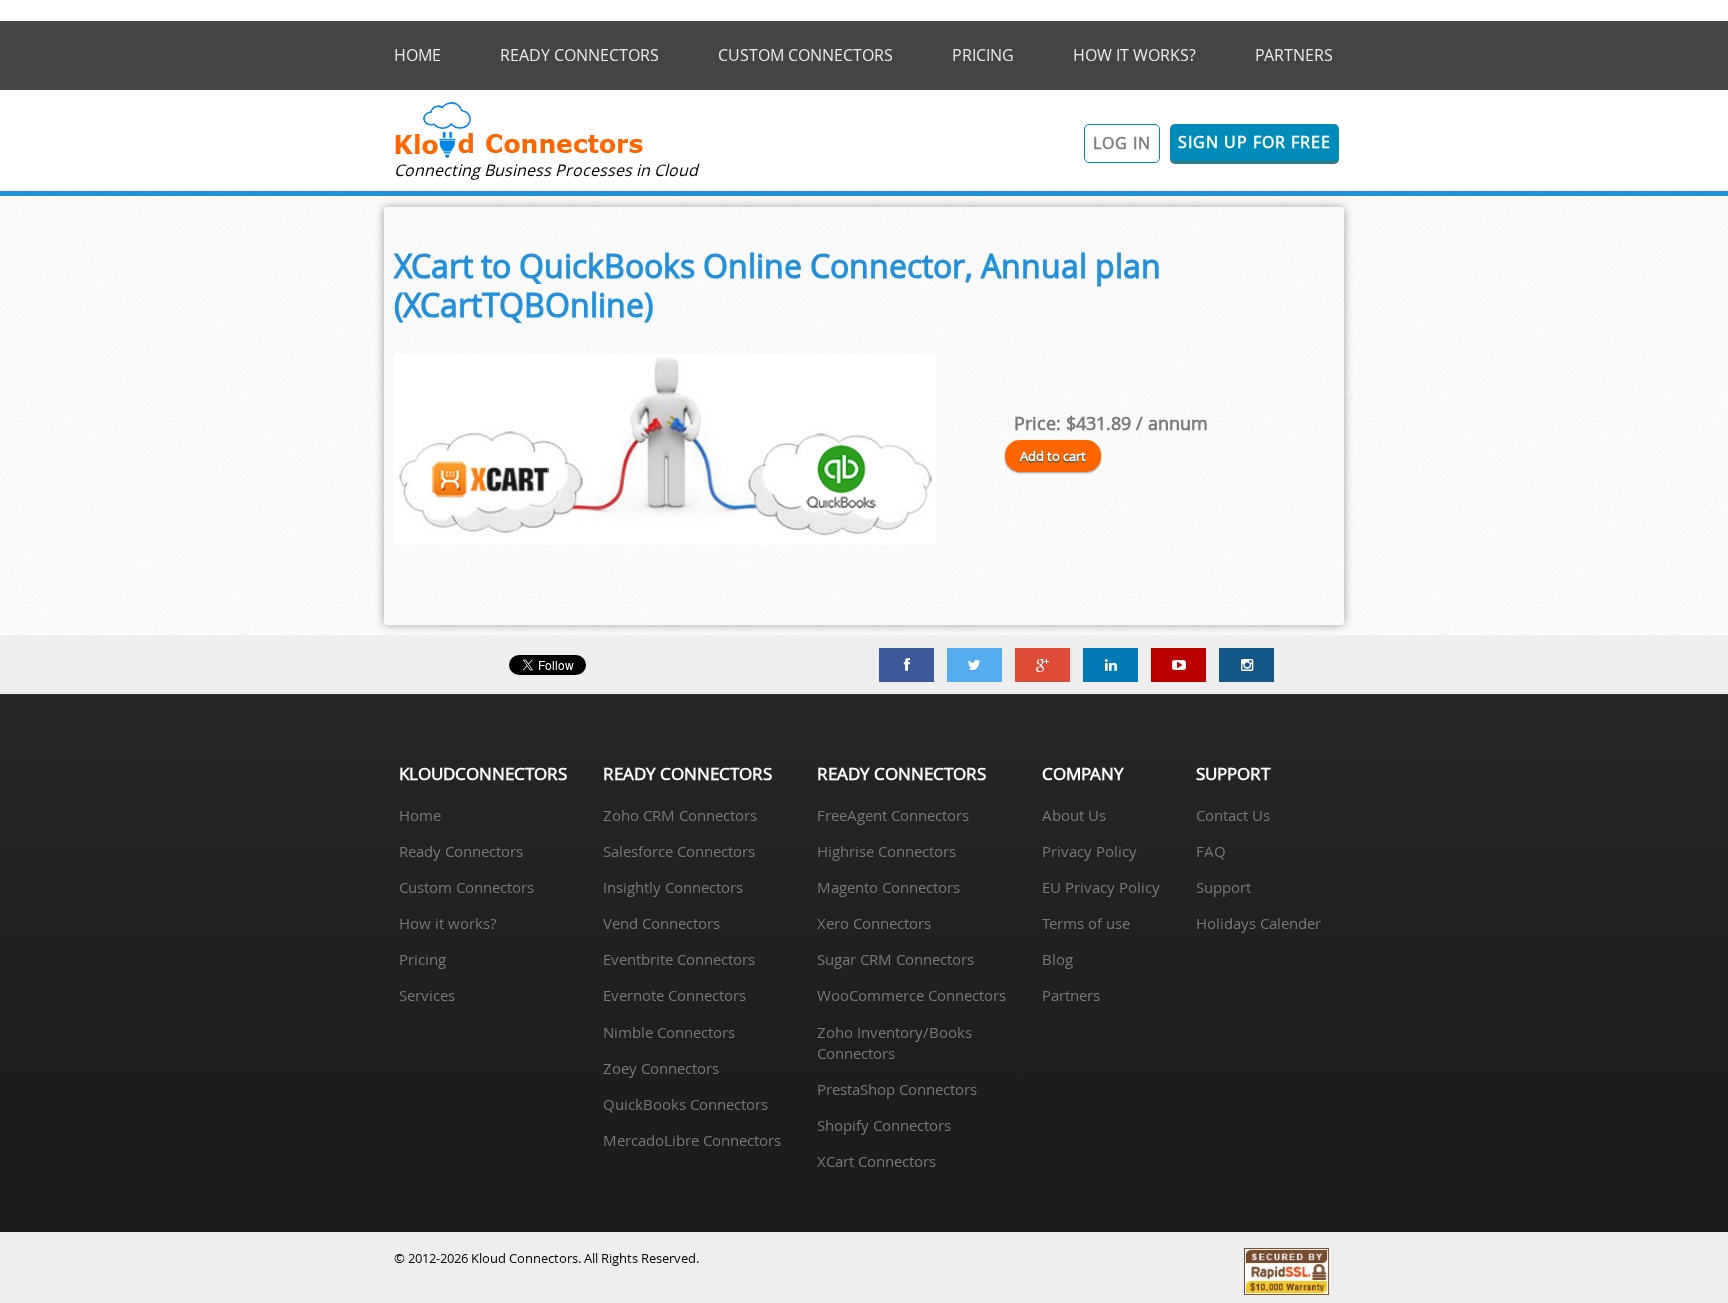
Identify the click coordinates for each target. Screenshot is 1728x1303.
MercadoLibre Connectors (692, 1140)
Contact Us (1233, 815)
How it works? (447, 923)
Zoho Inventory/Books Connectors (894, 1042)
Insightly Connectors (673, 887)
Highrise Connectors (886, 851)
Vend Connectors (661, 923)
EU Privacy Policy (1101, 887)
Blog (1057, 959)
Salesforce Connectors (679, 851)
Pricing (422, 959)
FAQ (1211, 851)
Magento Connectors (888, 887)
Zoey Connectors (661, 1068)
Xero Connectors (874, 923)
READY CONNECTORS (579, 55)
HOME (417, 55)
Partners (1071, 995)
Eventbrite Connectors (679, 959)
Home (420, 815)
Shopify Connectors (884, 1125)
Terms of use (1086, 923)
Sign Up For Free (1254, 142)
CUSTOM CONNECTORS (805, 55)
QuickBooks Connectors (685, 1104)
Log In (1122, 143)
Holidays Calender (1258, 923)
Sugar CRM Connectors (895, 959)
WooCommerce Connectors (911, 995)
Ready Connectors (461, 851)
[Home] (519, 155)
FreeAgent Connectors (893, 815)
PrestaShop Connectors (897, 1089)
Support (1223, 887)
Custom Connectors (466, 887)
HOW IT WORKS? (1134, 55)
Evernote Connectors (674, 995)
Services (427, 995)
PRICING (983, 55)
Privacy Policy (1089, 851)
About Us (1074, 815)
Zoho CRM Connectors (680, 815)
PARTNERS (1294, 55)
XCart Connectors (876, 1161)
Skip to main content (62, 31)
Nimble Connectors (669, 1032)
